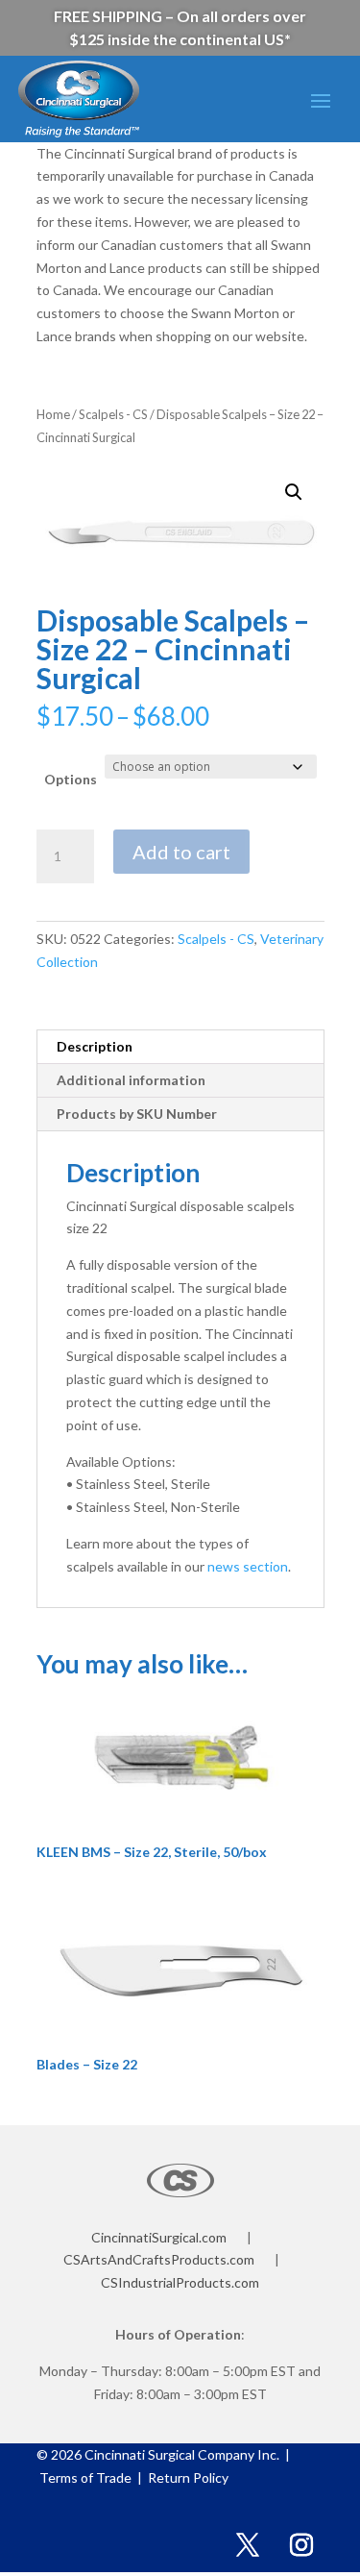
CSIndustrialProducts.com (180, 2282)
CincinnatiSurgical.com (159, 2237)
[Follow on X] (248, 2545)
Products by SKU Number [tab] (137, 1114)
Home (53, 414)
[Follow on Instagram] (301, 2545)
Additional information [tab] (131, 1080)
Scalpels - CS (113, 414)
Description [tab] (95, 1046)
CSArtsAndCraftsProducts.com (159, 2259)
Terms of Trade (88, 2477)
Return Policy (187, 2477)
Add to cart (181, 852)
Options (71, 779)
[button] (294, 492)
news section (248, 1566)
